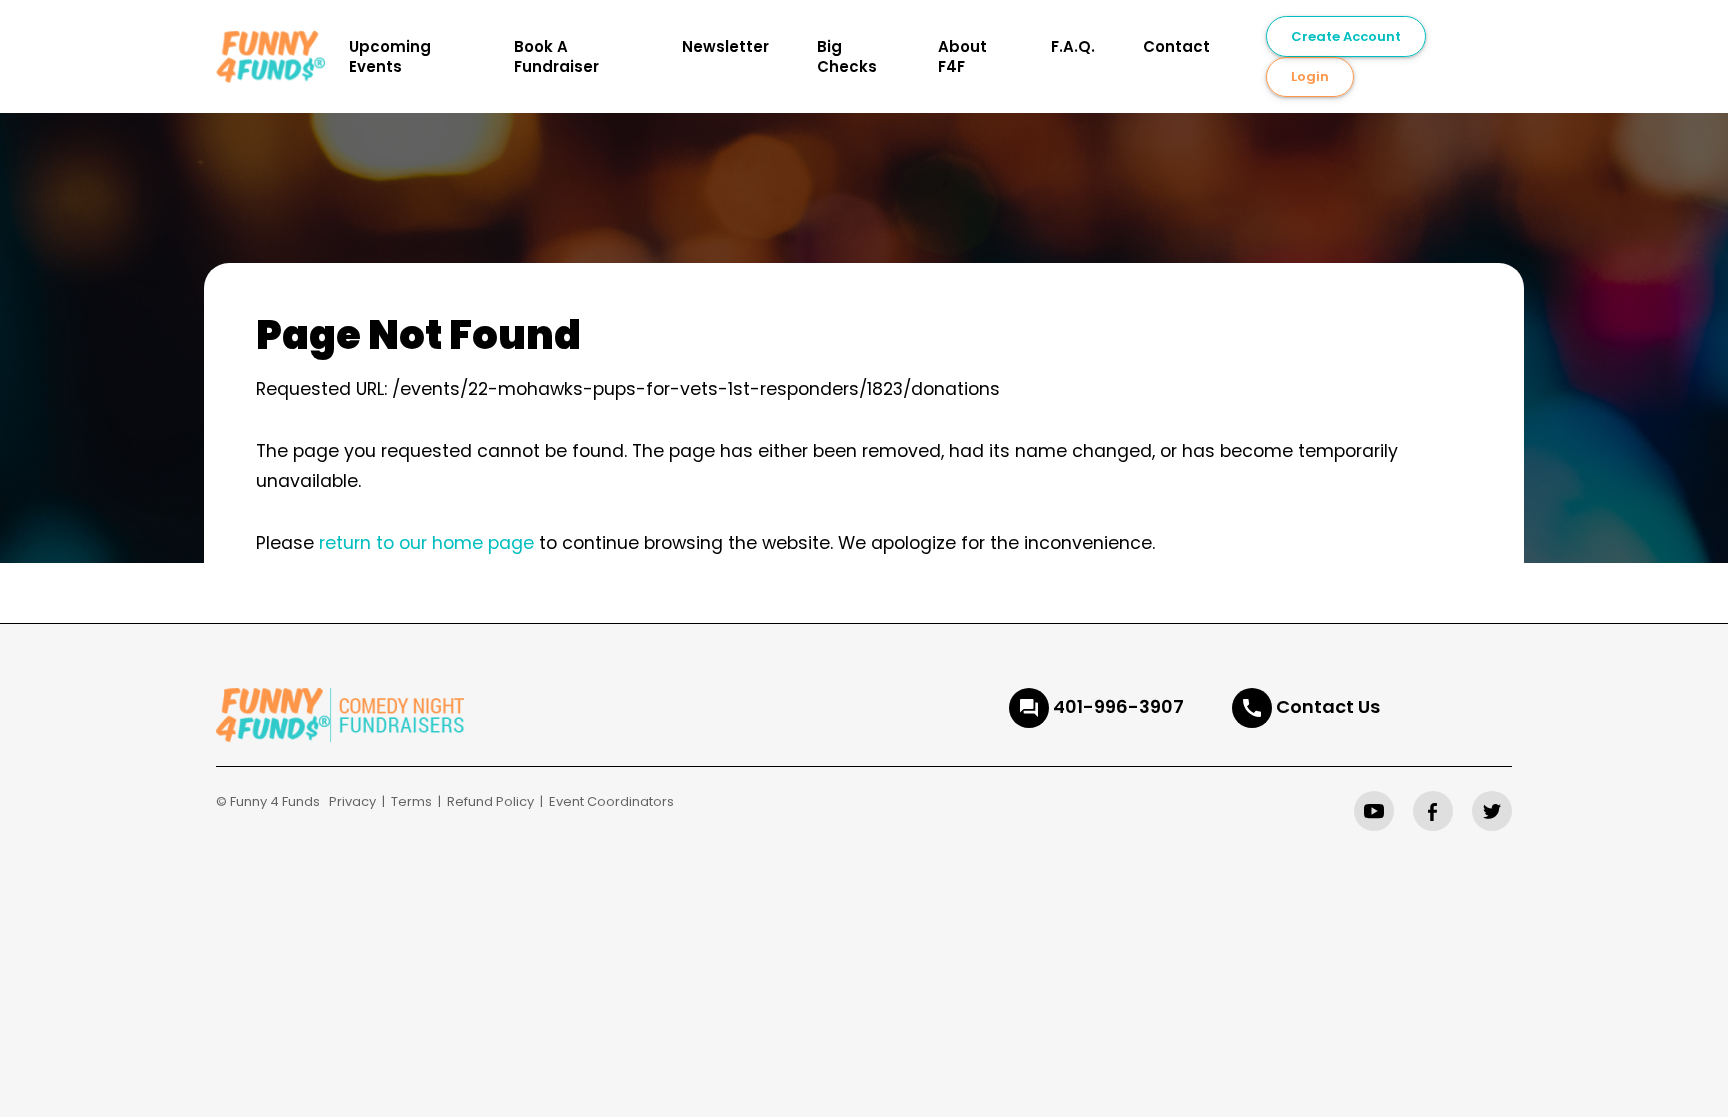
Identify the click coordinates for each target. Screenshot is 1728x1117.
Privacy (352, 801)
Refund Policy (490, 801)
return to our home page (426, 543)
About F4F (962, 56)
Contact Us (1328, 706)
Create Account (1346, 36)
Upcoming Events (390, 56)
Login (1310, 76)
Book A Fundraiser (556, 56)
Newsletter (725, 46)
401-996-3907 (1118, 706)
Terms (411, 801)
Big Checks (847, 56)
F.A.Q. (1073, 46)
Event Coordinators (611, 801)
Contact (1176, 46)
